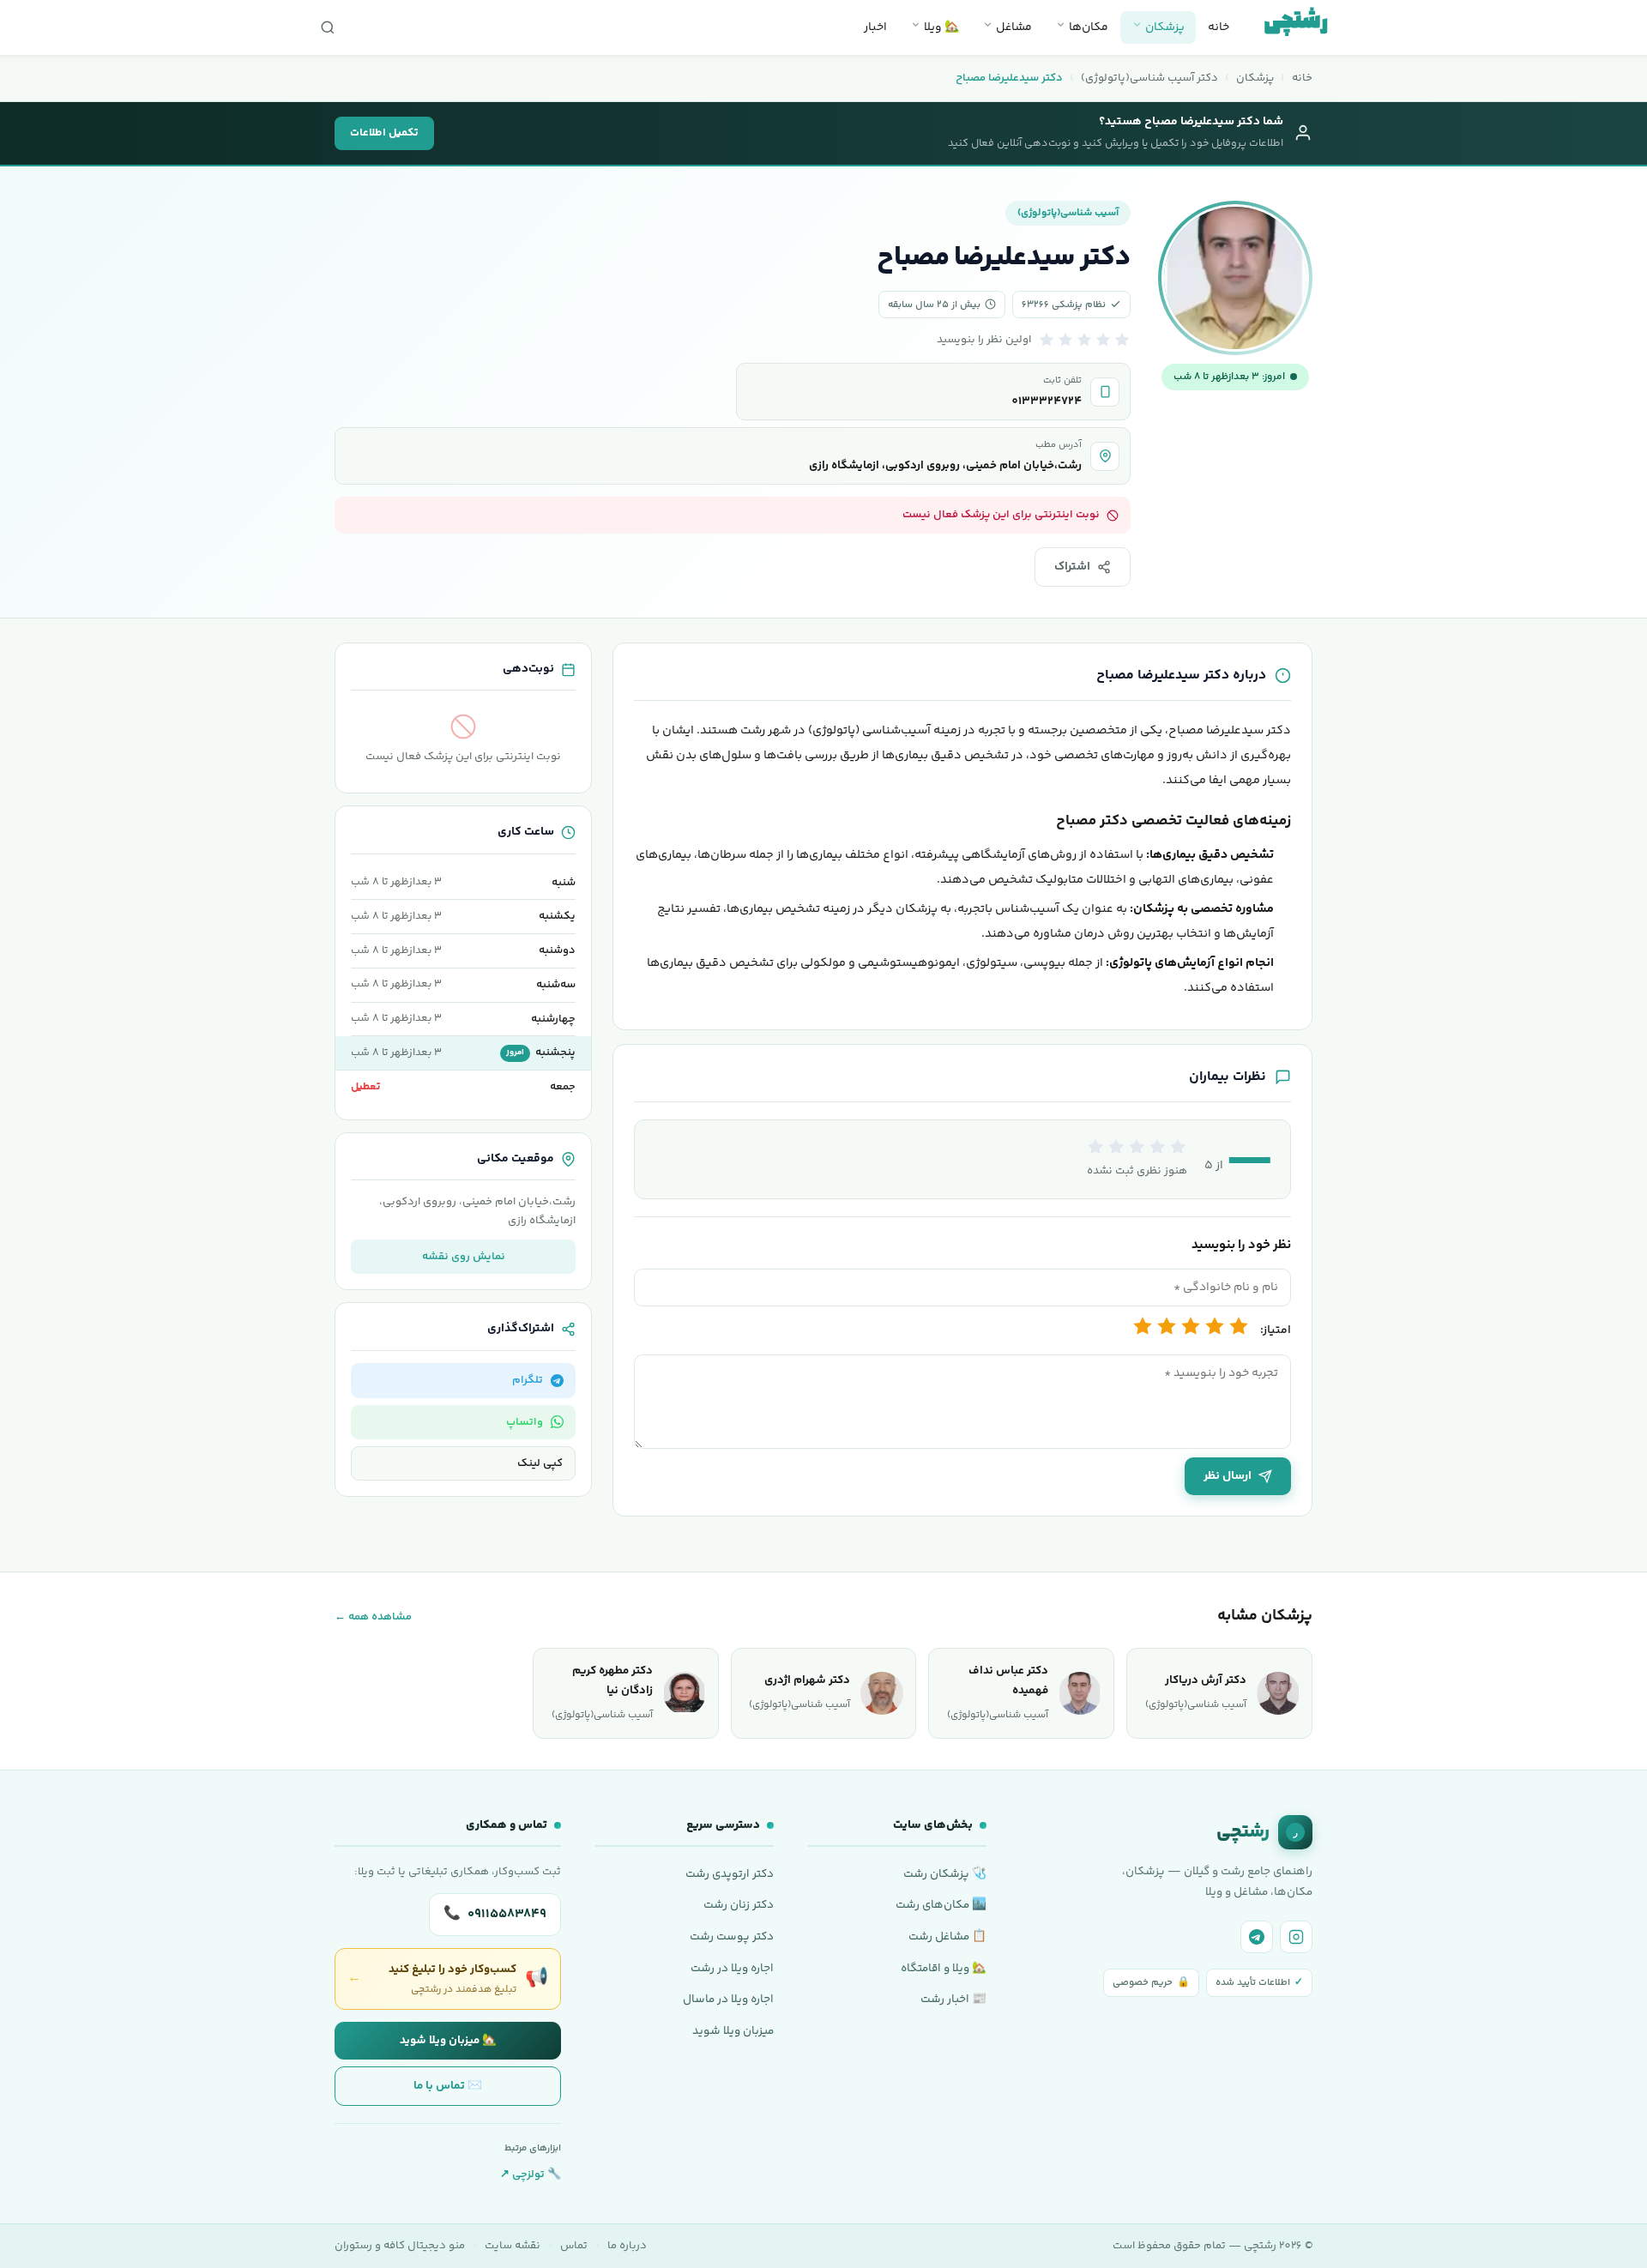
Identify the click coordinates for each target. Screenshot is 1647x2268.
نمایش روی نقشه (464, 1257)
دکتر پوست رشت (732, 1936)
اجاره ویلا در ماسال (728, 1999)
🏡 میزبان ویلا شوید (448, 2040)
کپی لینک (540, 1463)
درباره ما (627, 2246)
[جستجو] (328, 27)
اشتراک (1072, 567)
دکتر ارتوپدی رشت (730, 1874)
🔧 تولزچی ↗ (531, 2175)
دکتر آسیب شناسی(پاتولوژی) (1149, 78)
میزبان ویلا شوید (733, 2031)
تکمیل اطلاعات (384, 133)
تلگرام (528, 1380)
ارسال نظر (1228, 1476)
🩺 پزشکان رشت (945, 1874)
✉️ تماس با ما (448, 2086)
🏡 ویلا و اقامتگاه (944, 1968)
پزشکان (1164, 27)
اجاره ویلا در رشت (732, 1968)
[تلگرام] (1257, 1937)
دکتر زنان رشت (739, 1905)
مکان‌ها (1087, 27)
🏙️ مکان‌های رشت (941, 1905)
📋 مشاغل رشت (947, 1936)
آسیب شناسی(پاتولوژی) (1068, 213)
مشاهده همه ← (373, 1617)
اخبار (875, 27)
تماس (574, 2246)
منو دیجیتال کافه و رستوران (400, 2246)
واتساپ (525, 1422)
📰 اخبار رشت (953, 1999)
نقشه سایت (513, 2246)
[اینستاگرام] (1296, 1937)
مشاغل (1013, 27)
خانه (1219, 27)
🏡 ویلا (940, 27)
